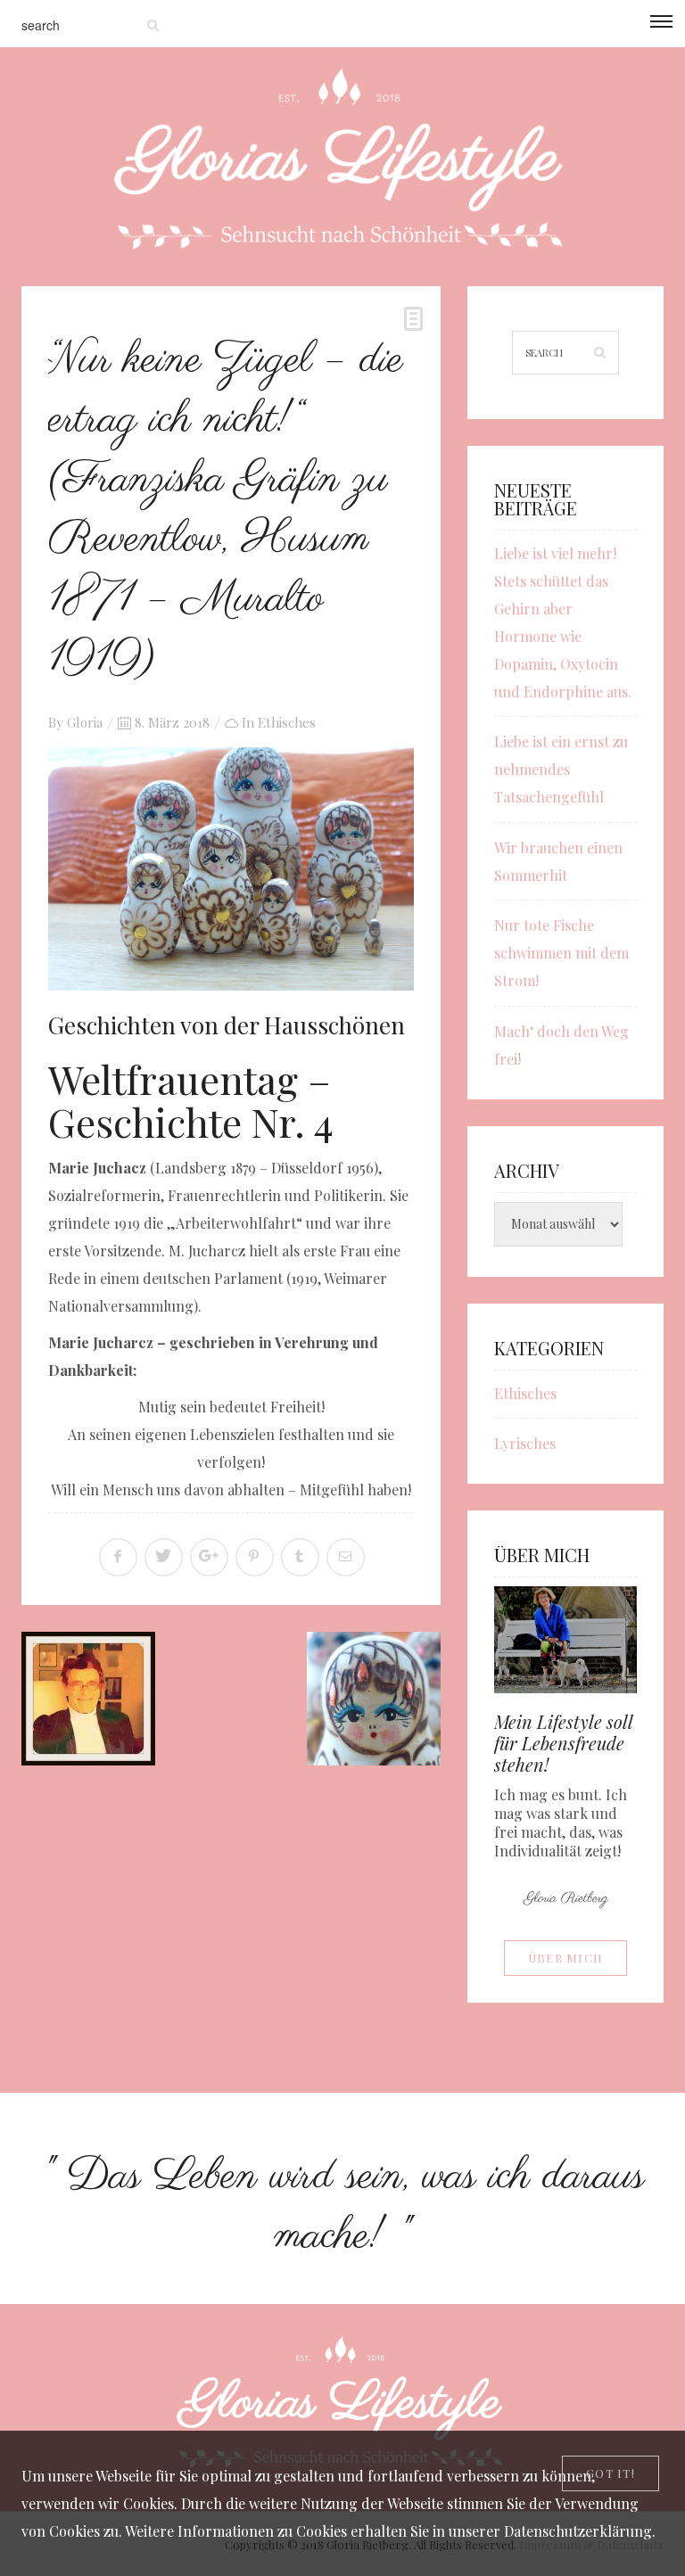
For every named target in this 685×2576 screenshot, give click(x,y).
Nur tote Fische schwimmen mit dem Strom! (561, 953)
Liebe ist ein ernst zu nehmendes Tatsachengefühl (561, 769)
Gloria (85, 722)
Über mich (566, 1958)
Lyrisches (525, 1443)
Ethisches (287, 722)
